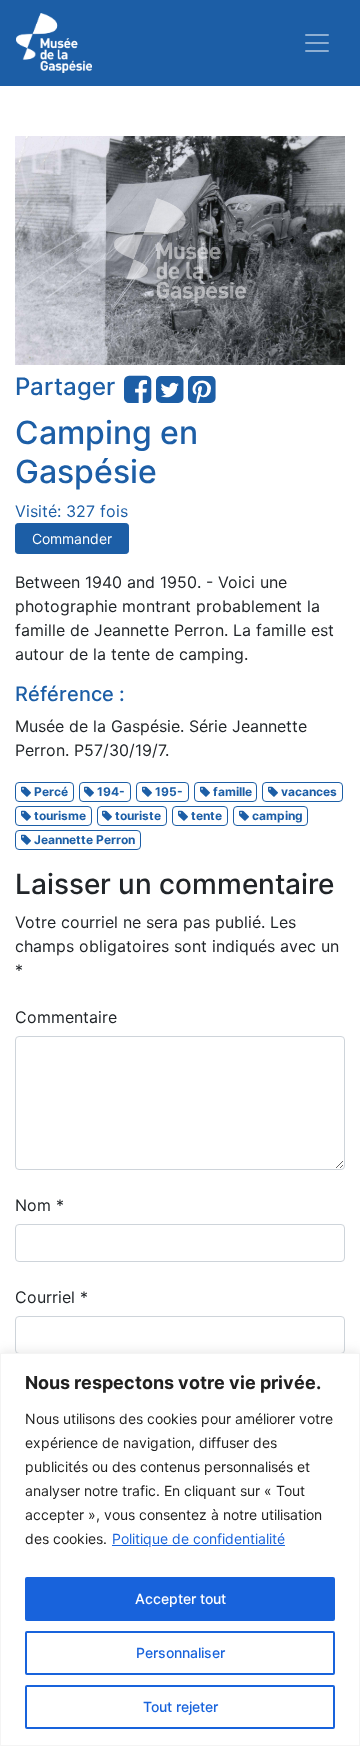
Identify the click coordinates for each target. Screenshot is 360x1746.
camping (276, 815)
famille (231, 791)
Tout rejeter (180, 1706)
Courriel (51, 1297)
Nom (39, 1205)
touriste (136, 815)
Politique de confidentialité (198, 1538)
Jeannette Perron (83, 839)
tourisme (58, 815)
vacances (307, 791)
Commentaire (66, 1017)
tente (205, 815)
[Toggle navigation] (317, 43)
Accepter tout (180, 1598)
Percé (49, 791)
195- (167, 791)
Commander (72, 538)
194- (109, 791)
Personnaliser (180, 1652)
